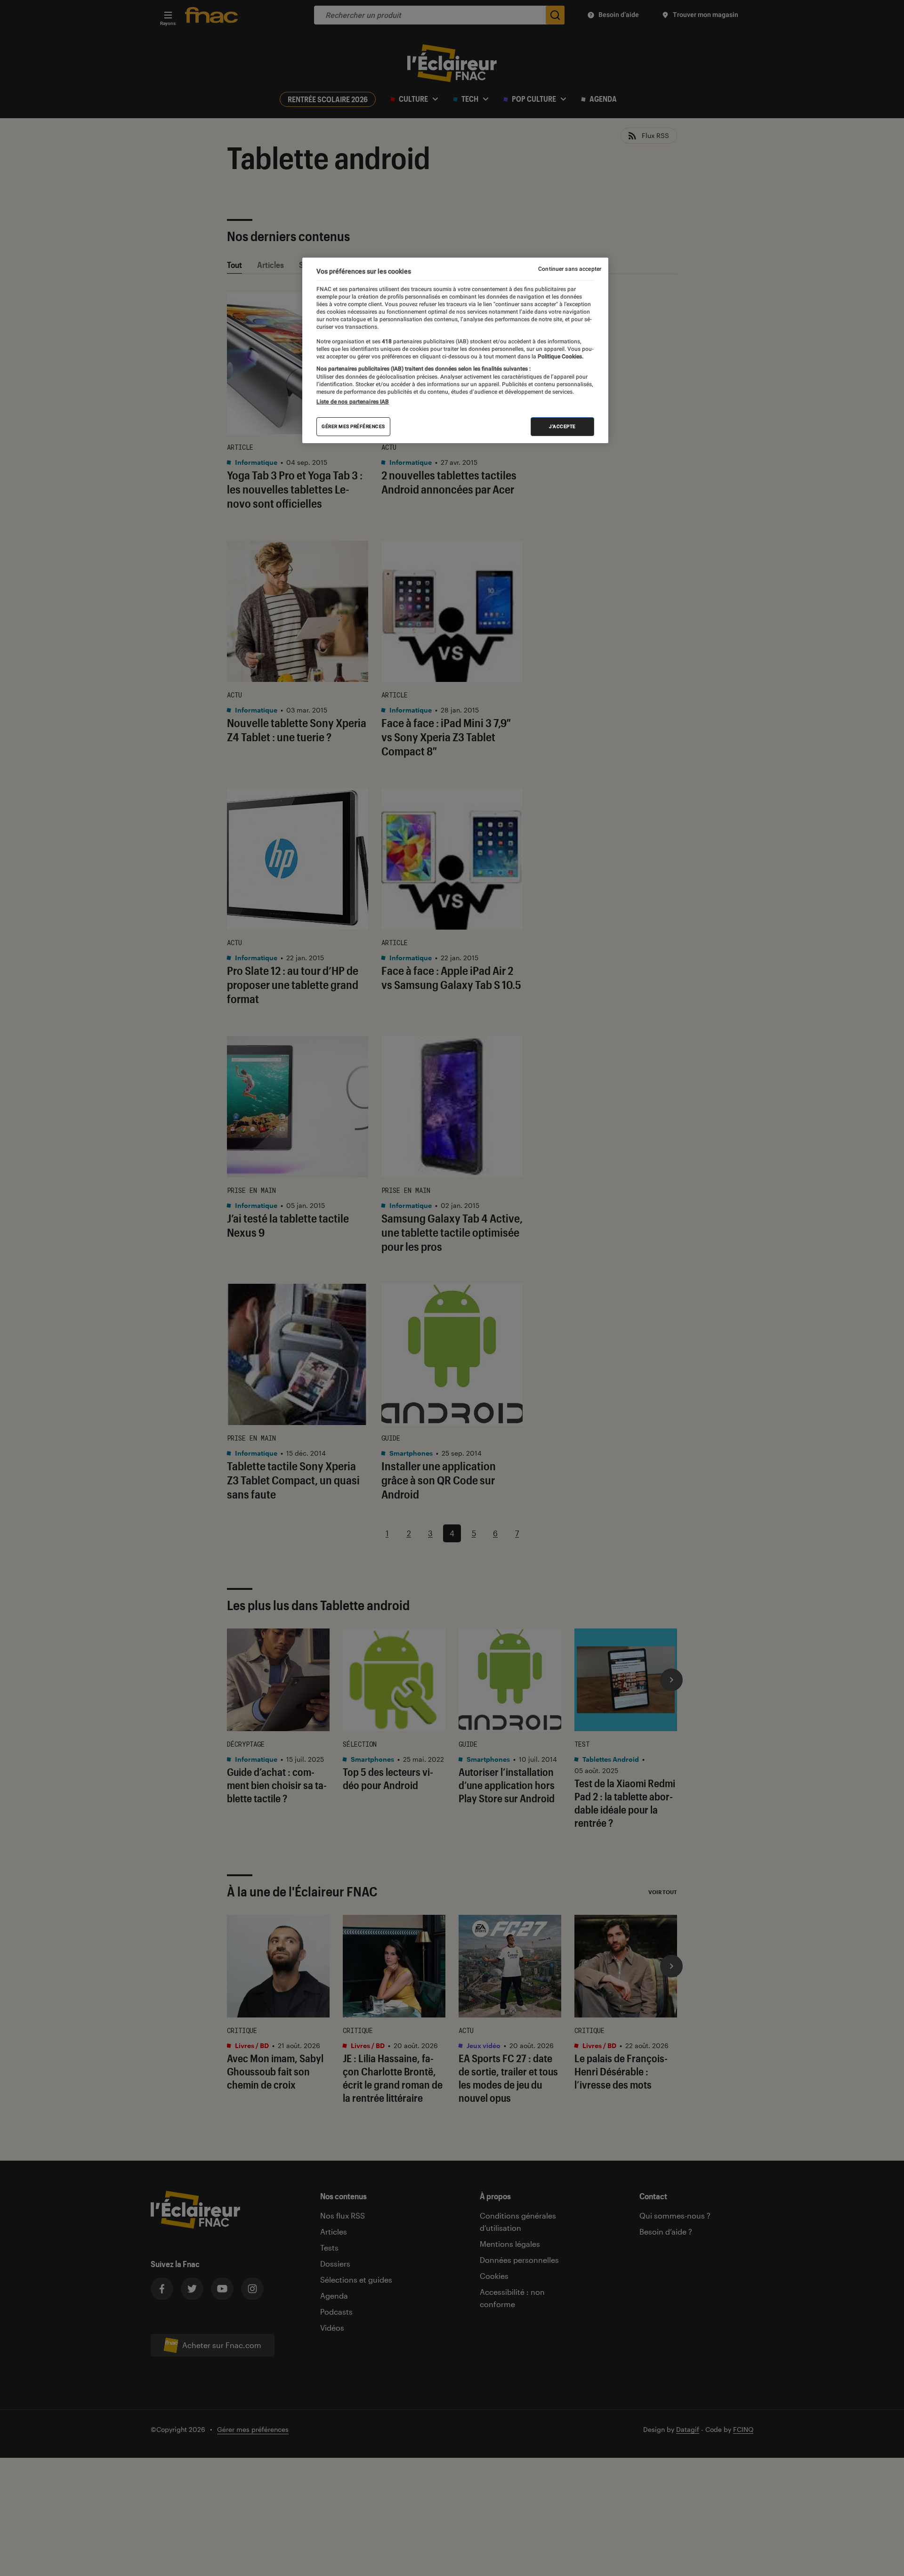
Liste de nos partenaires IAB (353, 402)
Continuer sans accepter (570, 269)
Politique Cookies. (560, 357)
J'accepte (562, 426)
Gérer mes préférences (353, 426)
